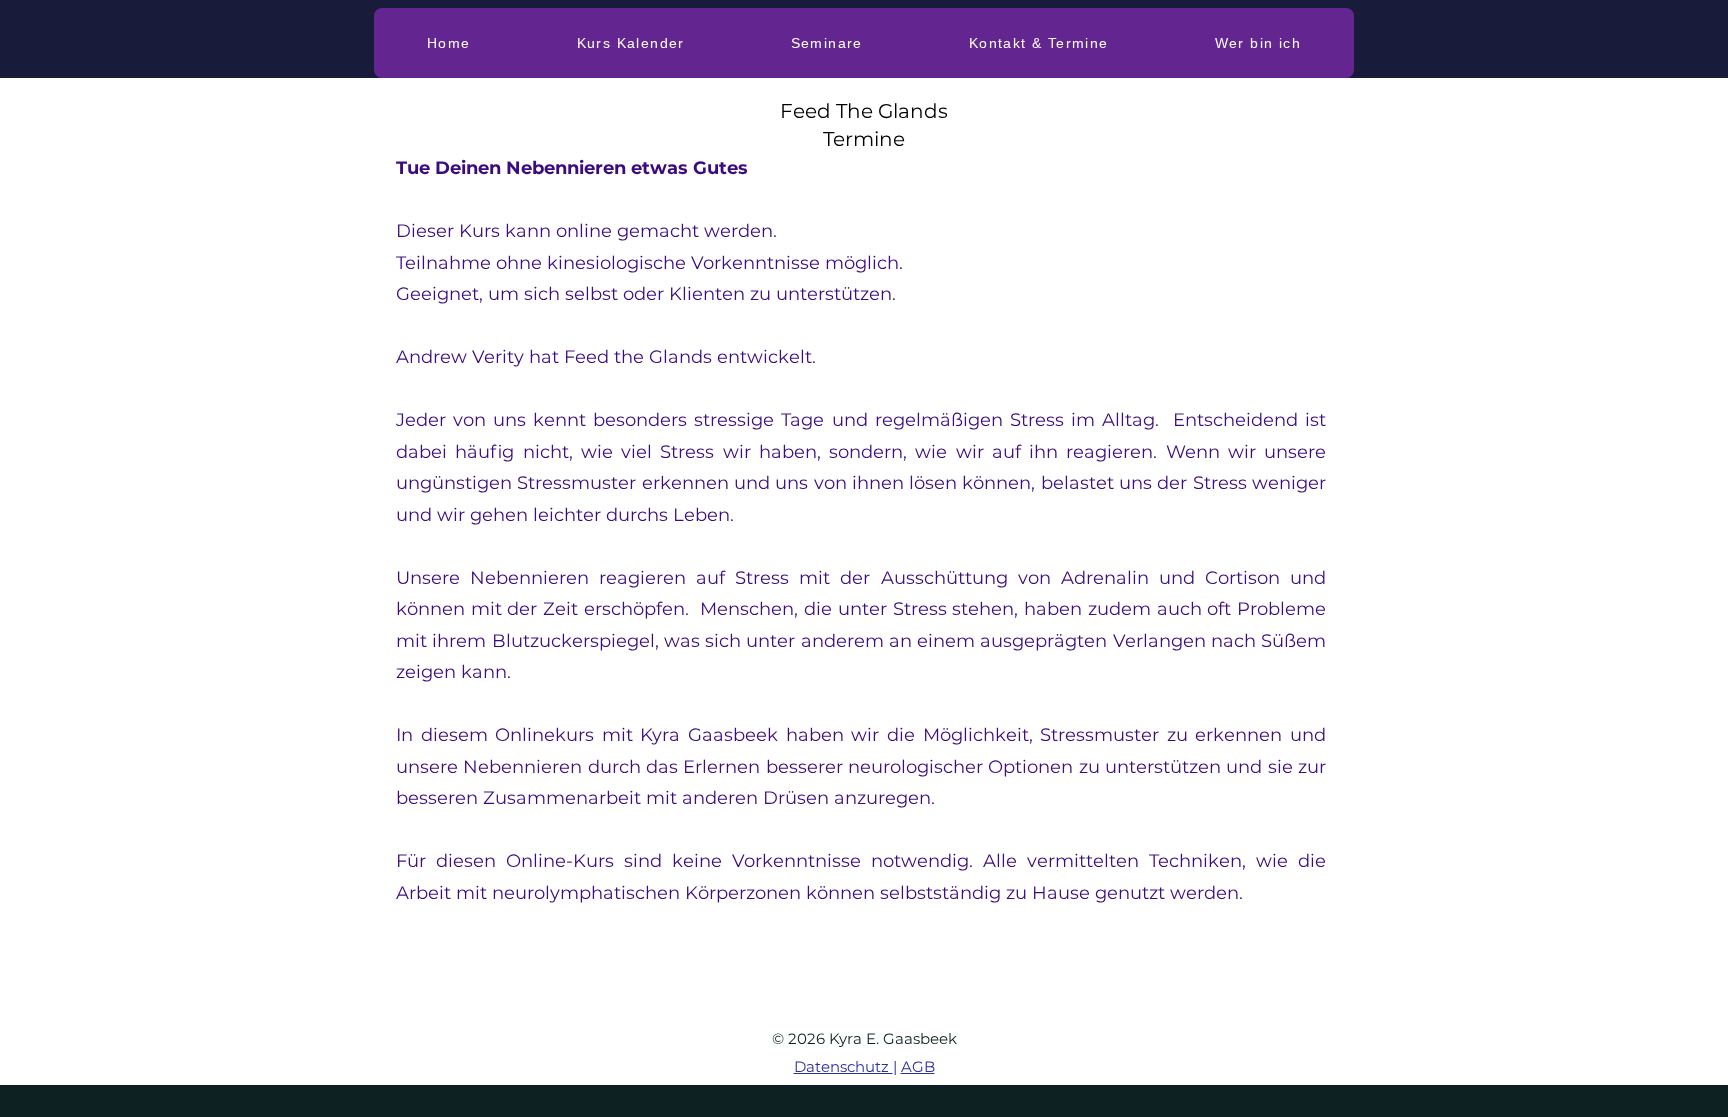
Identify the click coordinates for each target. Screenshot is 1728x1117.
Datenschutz (843, 1066)
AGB (918, 1066)
